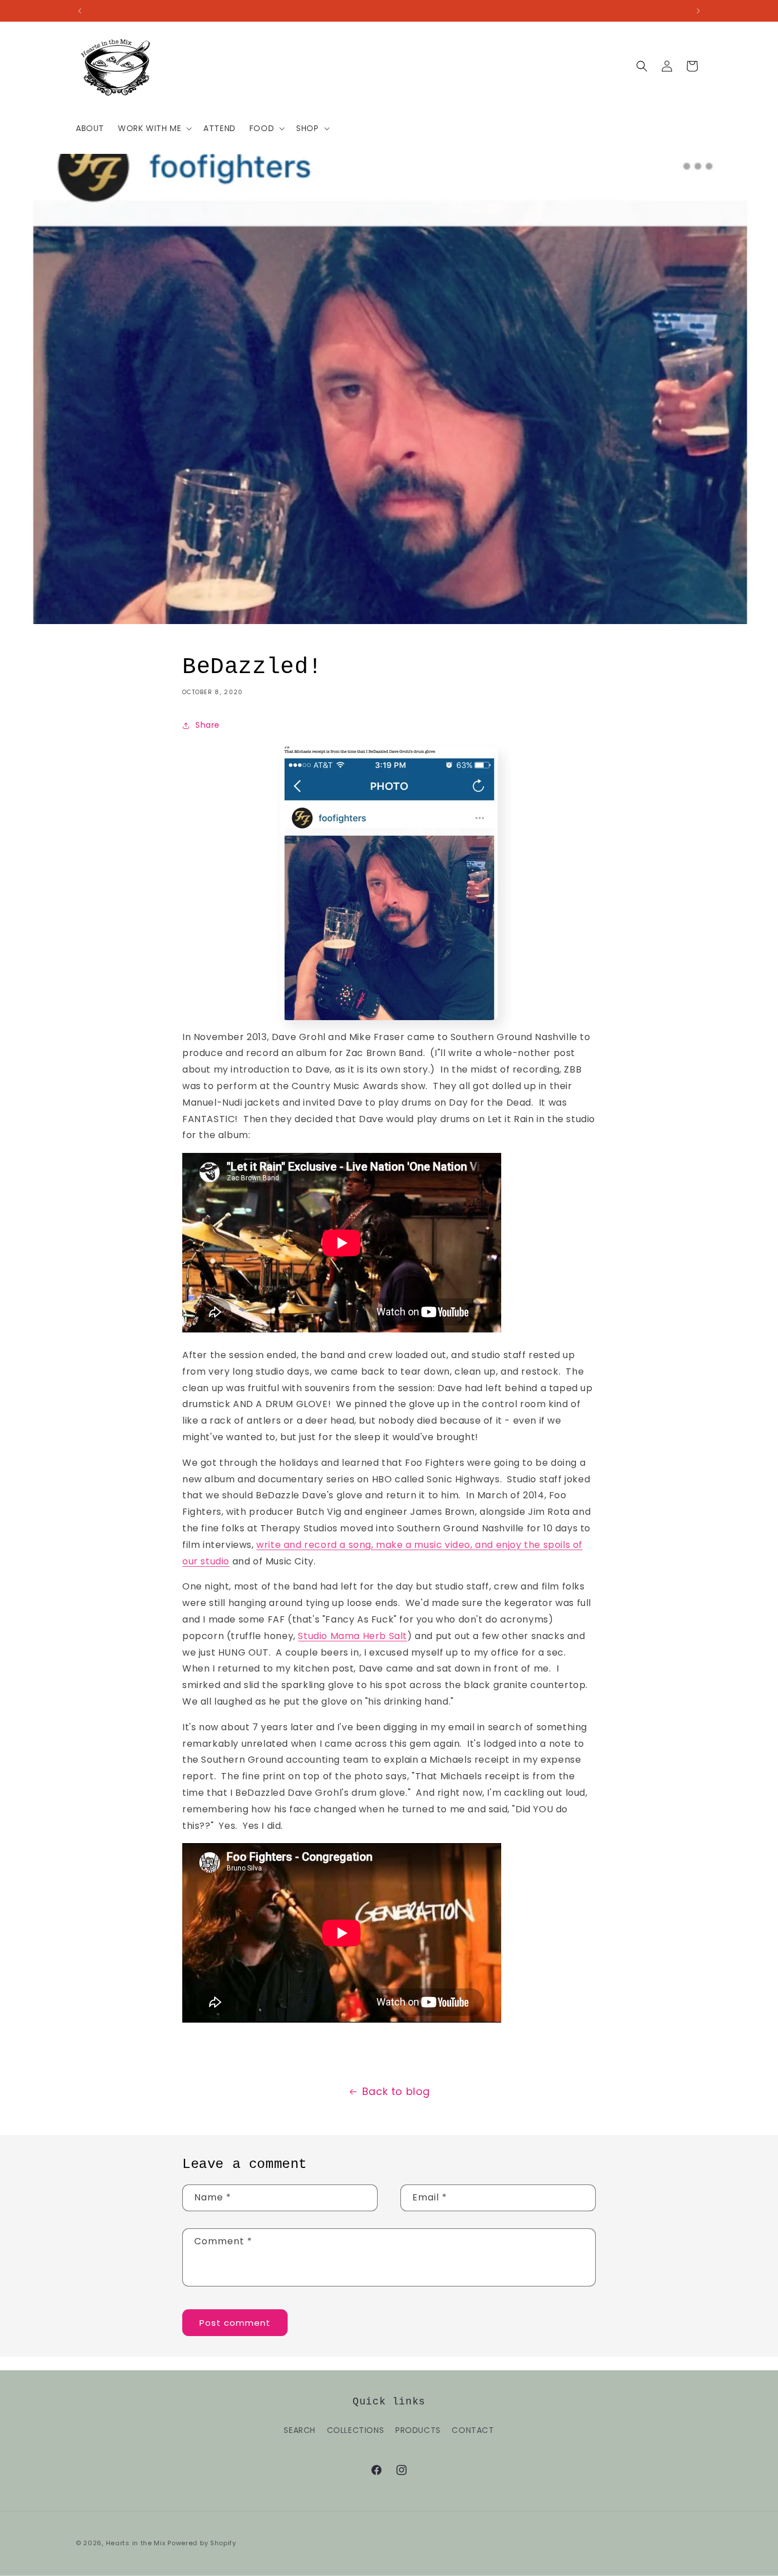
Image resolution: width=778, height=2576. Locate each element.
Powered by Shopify (202, 2543)
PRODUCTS (418, 2430)
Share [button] (208, 725)
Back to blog (396, 2091)
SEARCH (300, 2430)
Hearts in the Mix (136, 2543)
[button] (154, 128)
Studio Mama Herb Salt (353, 1636)
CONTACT (473, 2430)
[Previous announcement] (80, 11)
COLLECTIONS (356, 2430)
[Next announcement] (698, 11)
